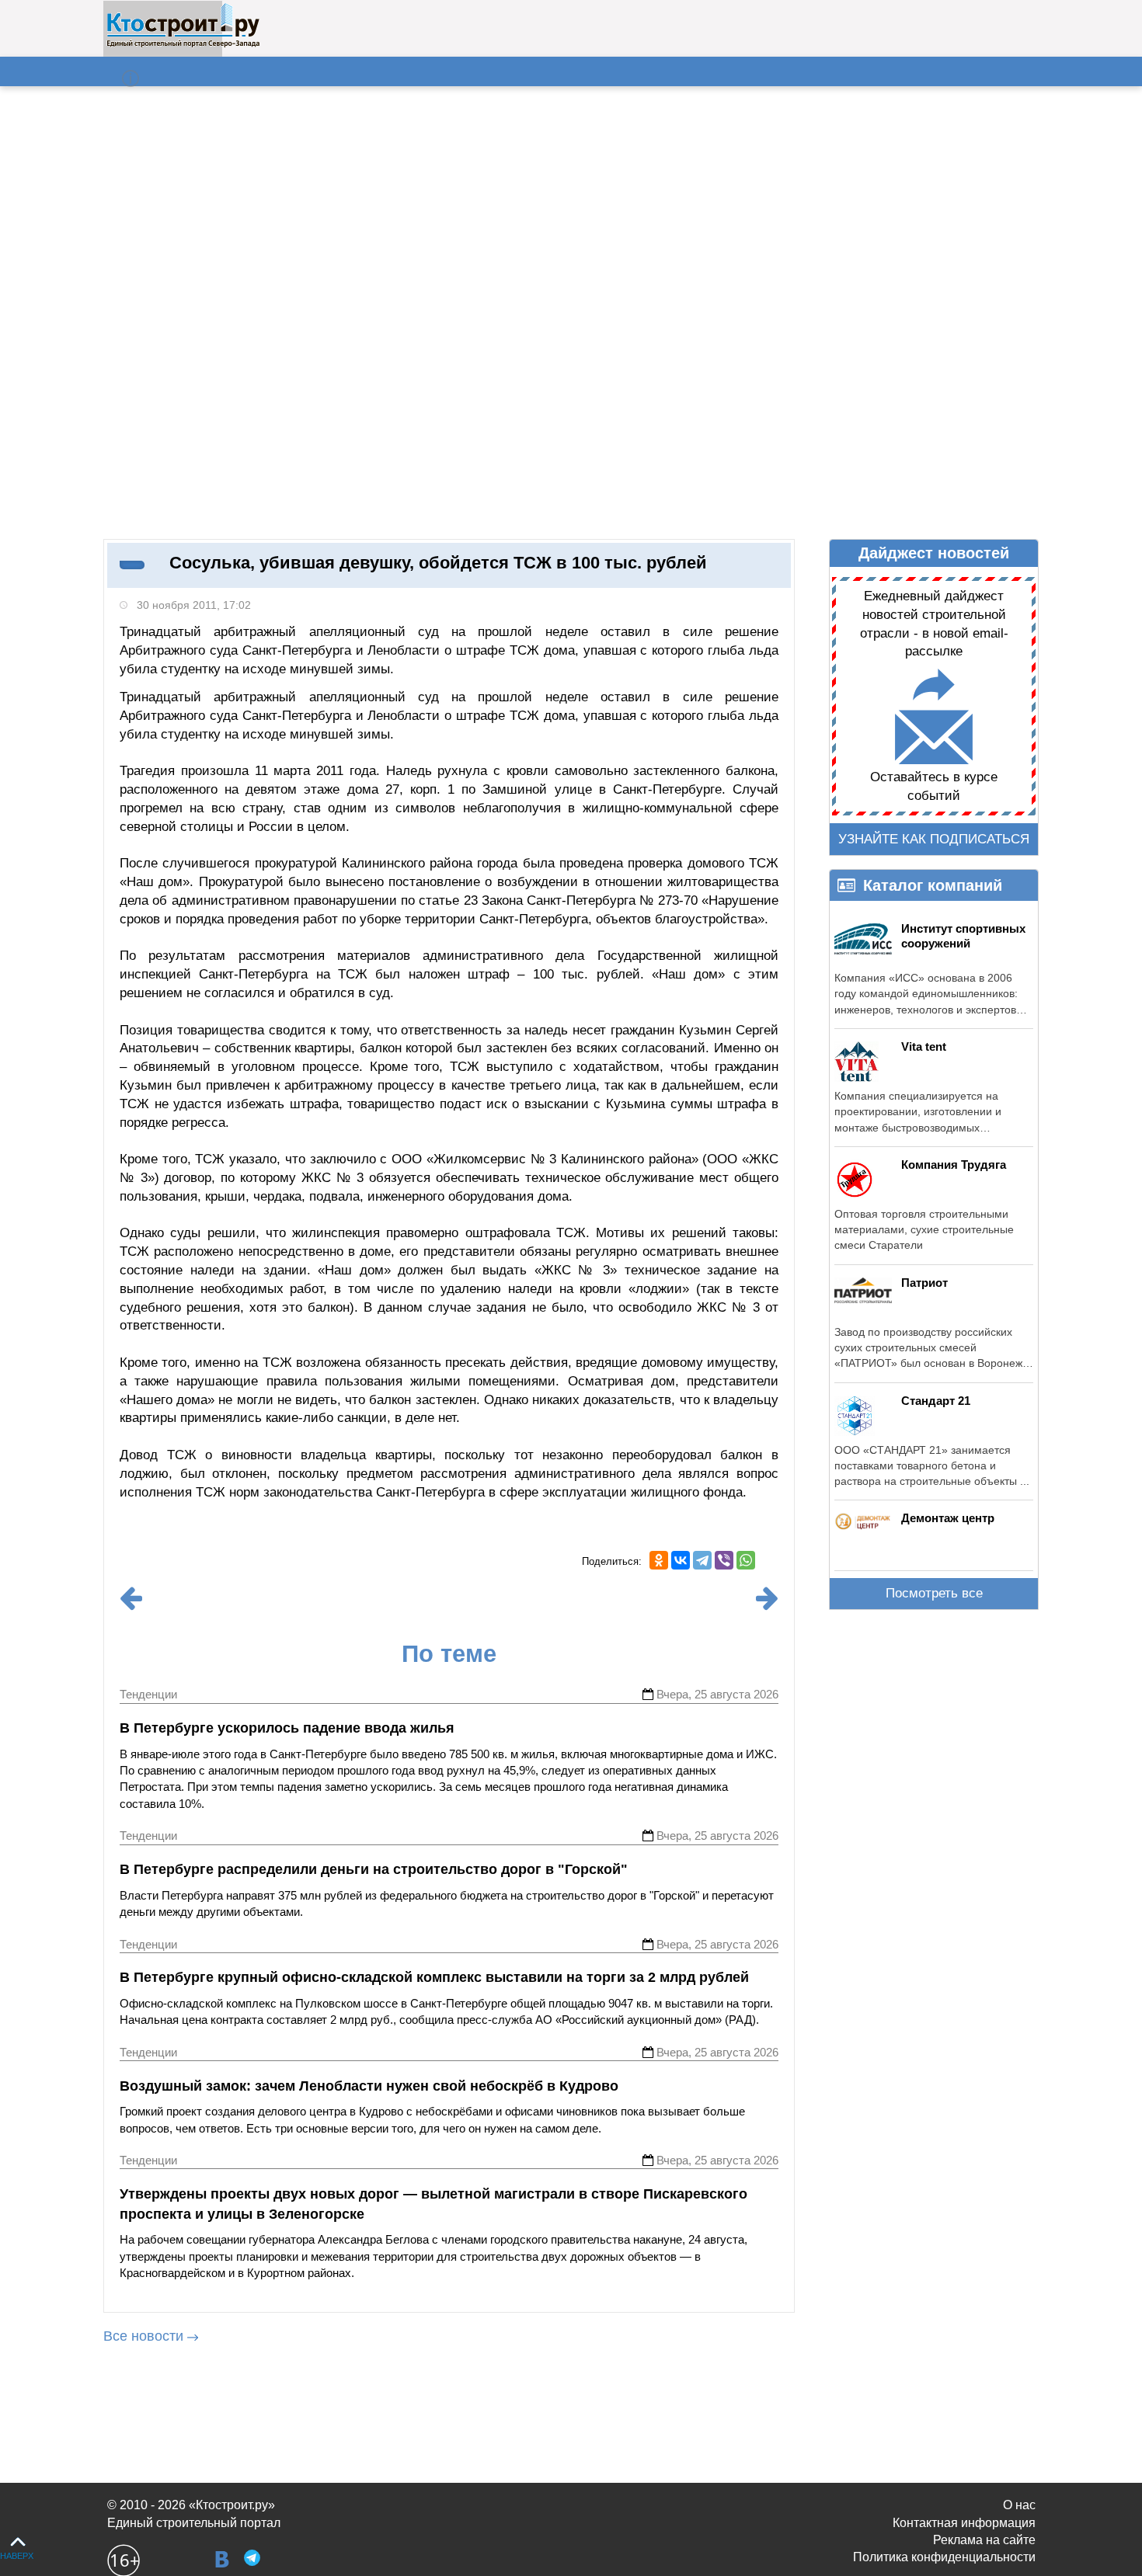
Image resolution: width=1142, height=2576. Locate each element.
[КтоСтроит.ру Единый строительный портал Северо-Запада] (183, 44)
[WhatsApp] (746, 1560)
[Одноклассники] (659, 1560)
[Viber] (724, 1560)
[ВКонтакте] (681, 1560)
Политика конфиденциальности (944, 2557)
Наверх (17, 2556)
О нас (1019, 2505)
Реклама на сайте (984, 2540)
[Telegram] (702, 1560)
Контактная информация (964, 2523)
